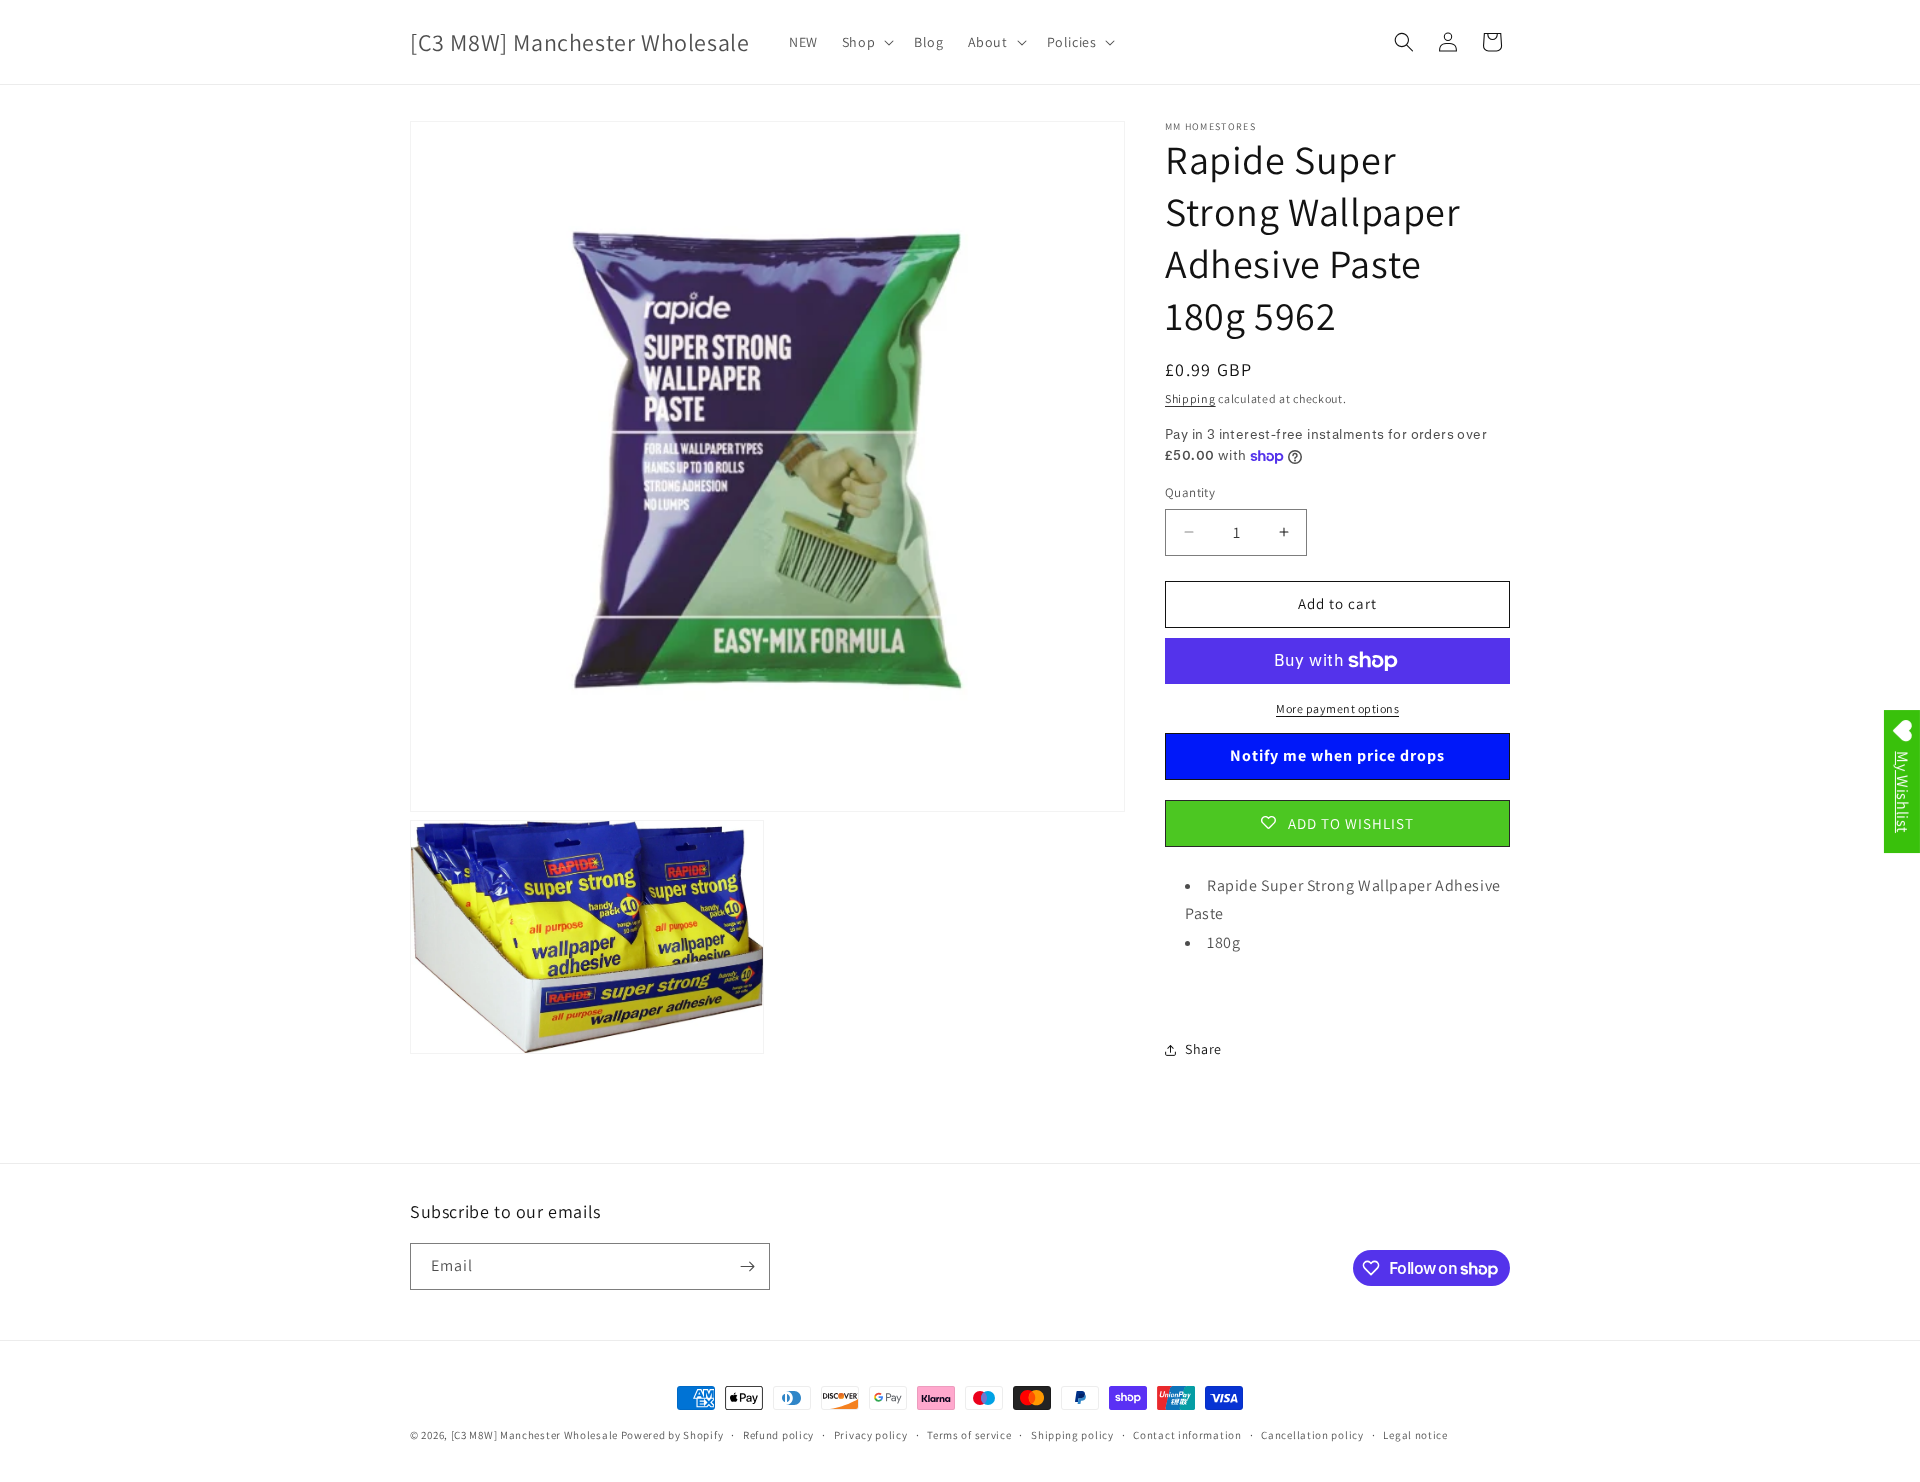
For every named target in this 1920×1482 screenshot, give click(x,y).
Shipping (1190, 398)
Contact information (1187, 1435)
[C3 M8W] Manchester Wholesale (534, 1435)
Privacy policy (871, 1435)
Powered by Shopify (672, 1435)
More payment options (1337, 708)
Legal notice (1415, 1435)
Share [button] (1203, 1049)
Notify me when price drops (1337, 755)
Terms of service (969, 1435)
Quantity (1190, 492)
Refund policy (778, 1435)
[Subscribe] (747, 1266)
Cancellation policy (1312, 1435)
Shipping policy (1072, 1435)
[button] (866, 42)
